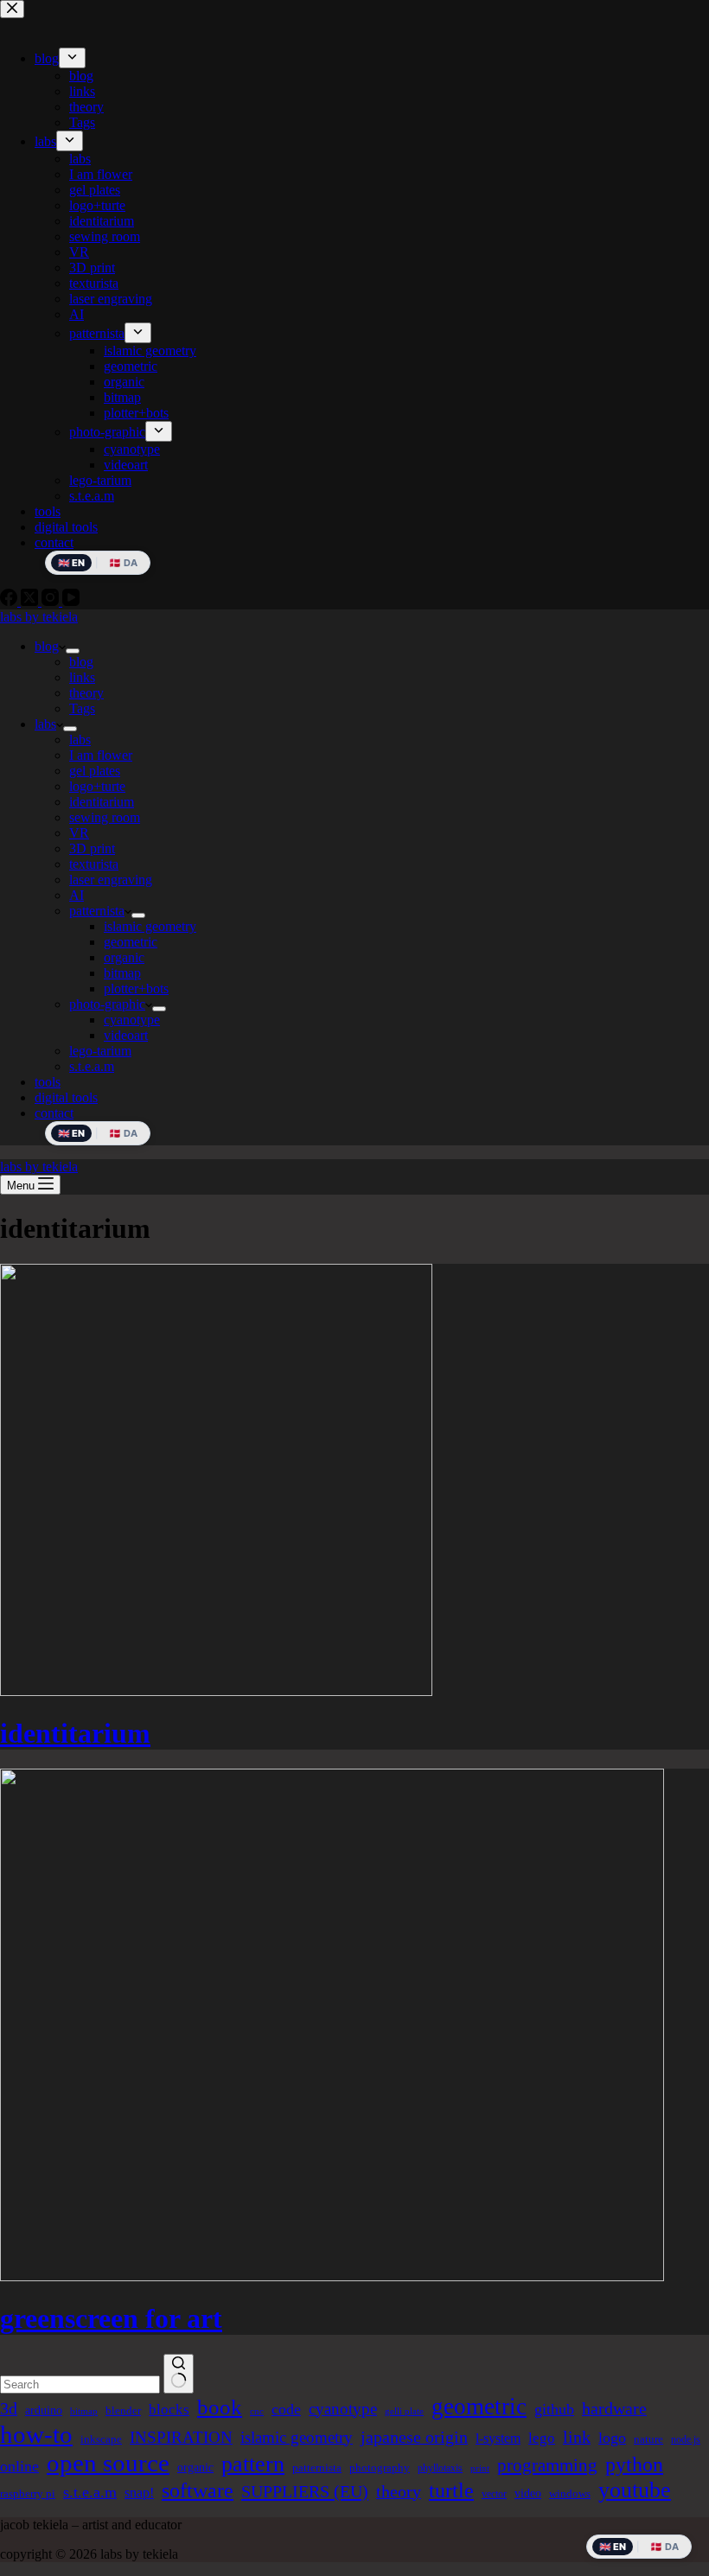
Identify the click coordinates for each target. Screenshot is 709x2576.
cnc (257, 2411)
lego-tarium (100, 1051)
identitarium (102, 802)
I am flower (101, 755)
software (198, 2490)
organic (124, 957)
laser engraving (111, 880)
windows (570, 2493)
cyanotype (132, 1020)
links (82, 677)
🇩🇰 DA (123, 1133)
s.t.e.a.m (92, 1066)
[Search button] (179, 2374)
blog (47, 646)
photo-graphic (107, 1004)
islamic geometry (150, 926)
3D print (92, 848)
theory (86, 693)
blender (123, 2410)
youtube (635, 2490)
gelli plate (404, 2411)
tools (48, 1082)
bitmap (122, 973)
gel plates (95, 771)
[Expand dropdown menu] (73, 651)
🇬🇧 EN (71, 1133)
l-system (498, 2438)
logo (612, 2438)
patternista (97, 911)
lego (542, 2438)
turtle (451, 2490)
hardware (614, 2408)
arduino (44, 2410)
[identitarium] (216, 1691)
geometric (131, 942)
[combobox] (80, 2385)
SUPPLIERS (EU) (305, 2491)
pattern (253, 2464)
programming (547, 2465)
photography (380, 2468)
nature (648, 2439)
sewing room (105, 817)
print (480, 2468)
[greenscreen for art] (332, 2276)
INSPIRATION (181, 2437)
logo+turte (97, 786)
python (634, 2464)
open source (108, 2463)
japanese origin (414, 2437)
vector (494, 2494)
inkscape (101, 2439)
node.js (686, 2439)
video (528, 2493)
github (554, 2409)
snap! (139, 2493)
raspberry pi (28, 2493)
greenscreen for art (111, 2318)
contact (54, 1113)
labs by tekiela (39, 617)
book (220, 2407)
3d (9, 2408)
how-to (36, 2434)
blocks (169, 2410)
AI (77, 895)
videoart (126, 1035)
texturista (94, 864)
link (577, 2437)
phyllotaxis (440, 2468)
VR (79, 833)
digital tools (66, 1097)
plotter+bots (136, 988)
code (286, 2409)
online (19, 2466)
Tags (82, 708)
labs (45, 724)
